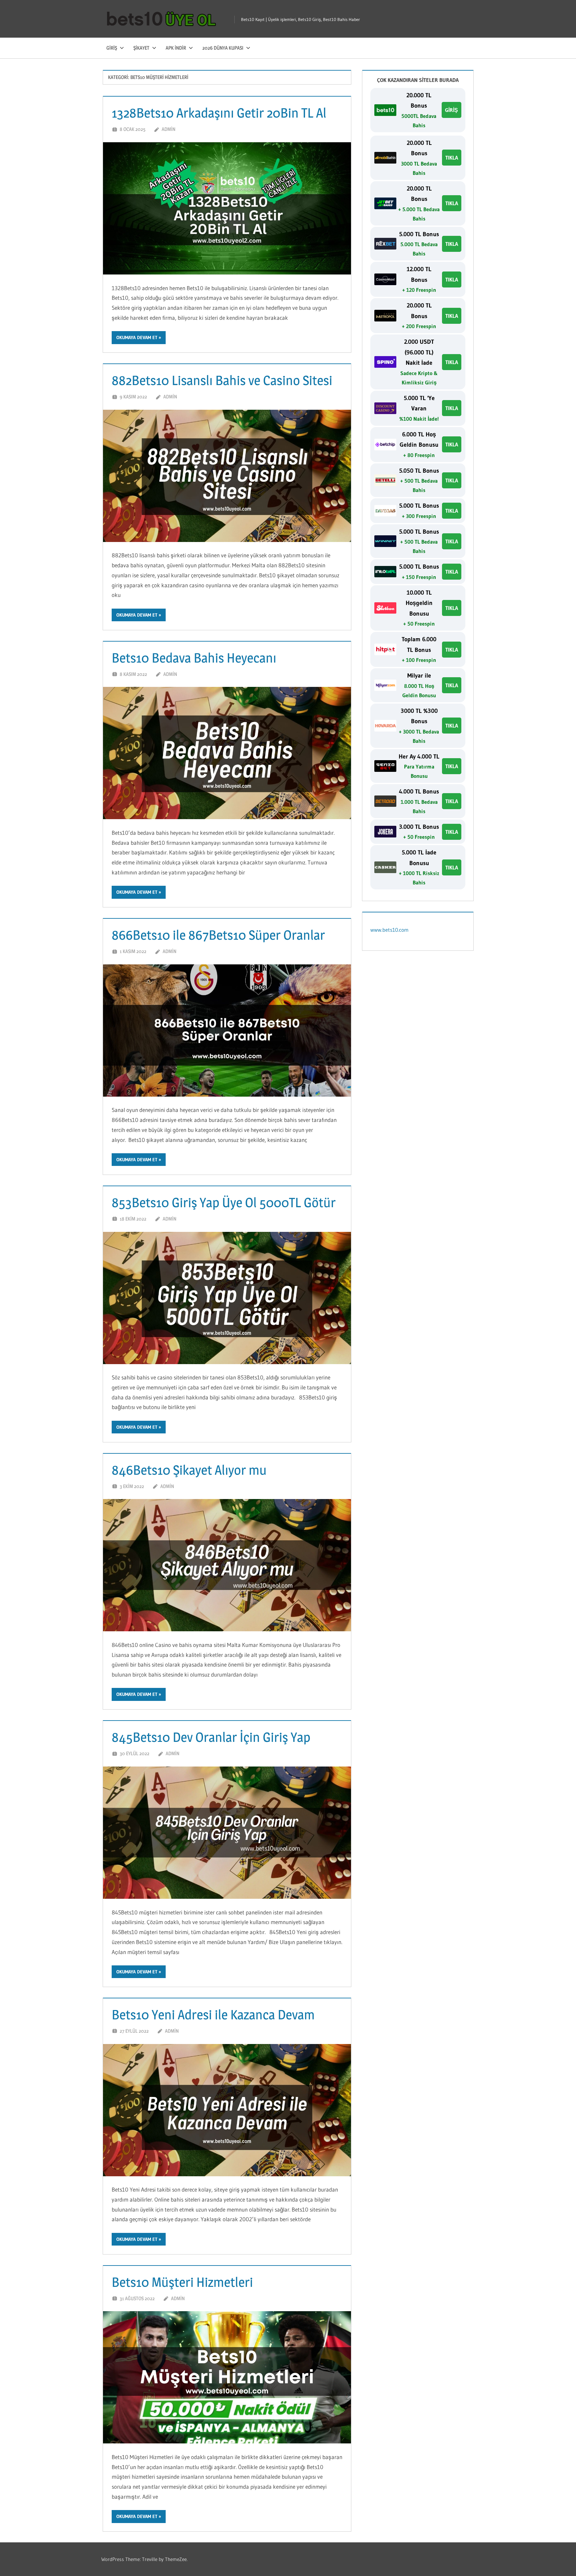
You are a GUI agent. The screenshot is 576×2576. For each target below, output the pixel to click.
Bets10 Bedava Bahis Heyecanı (194, 658)
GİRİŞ (451, 110)
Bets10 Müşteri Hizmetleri (182, 2282)
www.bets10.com (389, 930)
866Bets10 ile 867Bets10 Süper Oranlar (218, 935)
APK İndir (176, 48)
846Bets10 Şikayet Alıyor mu (189, 1470)
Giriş (112, 48)
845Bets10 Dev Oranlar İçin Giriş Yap (211, 1737)
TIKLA (452, 158)
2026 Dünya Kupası (223, 48)
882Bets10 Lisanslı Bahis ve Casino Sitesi (222, 380)
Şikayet (141, 48)
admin (168, 129)
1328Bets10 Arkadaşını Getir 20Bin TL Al (219, 113)
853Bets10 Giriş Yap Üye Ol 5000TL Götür (224, 1202)
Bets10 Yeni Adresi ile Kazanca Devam (213, 2015)
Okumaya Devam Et (137, 337)
